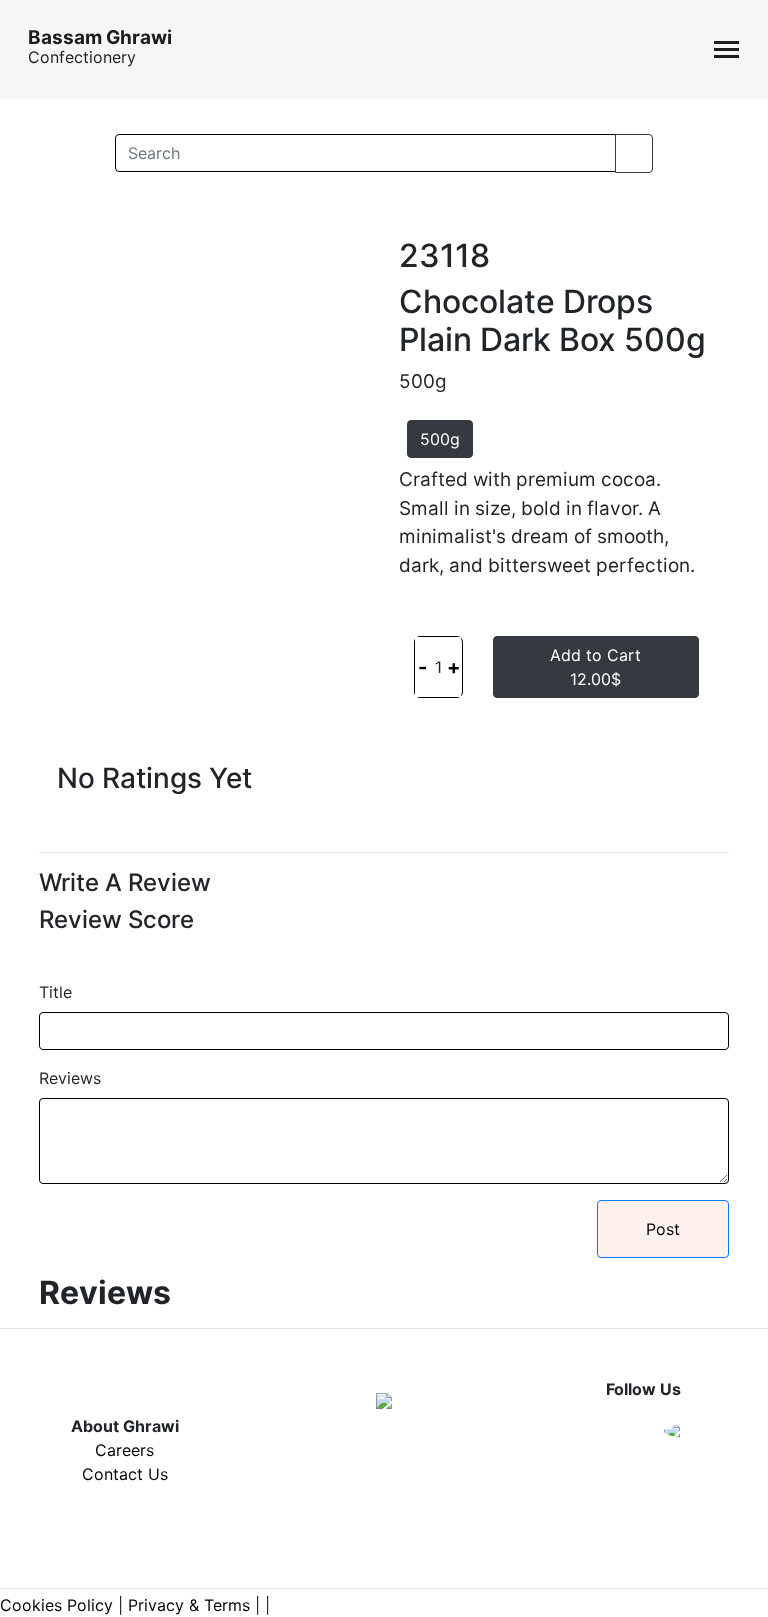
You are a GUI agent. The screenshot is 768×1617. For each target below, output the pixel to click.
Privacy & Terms (189, 1605)
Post (663, 1229)
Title (55, 992)
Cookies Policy (56, 1605)
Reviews (70, 1078)
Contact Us (125, 1474)
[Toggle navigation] (726, 49)
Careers (124, 1450)
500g (440, 439)
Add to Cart (595, 667)
